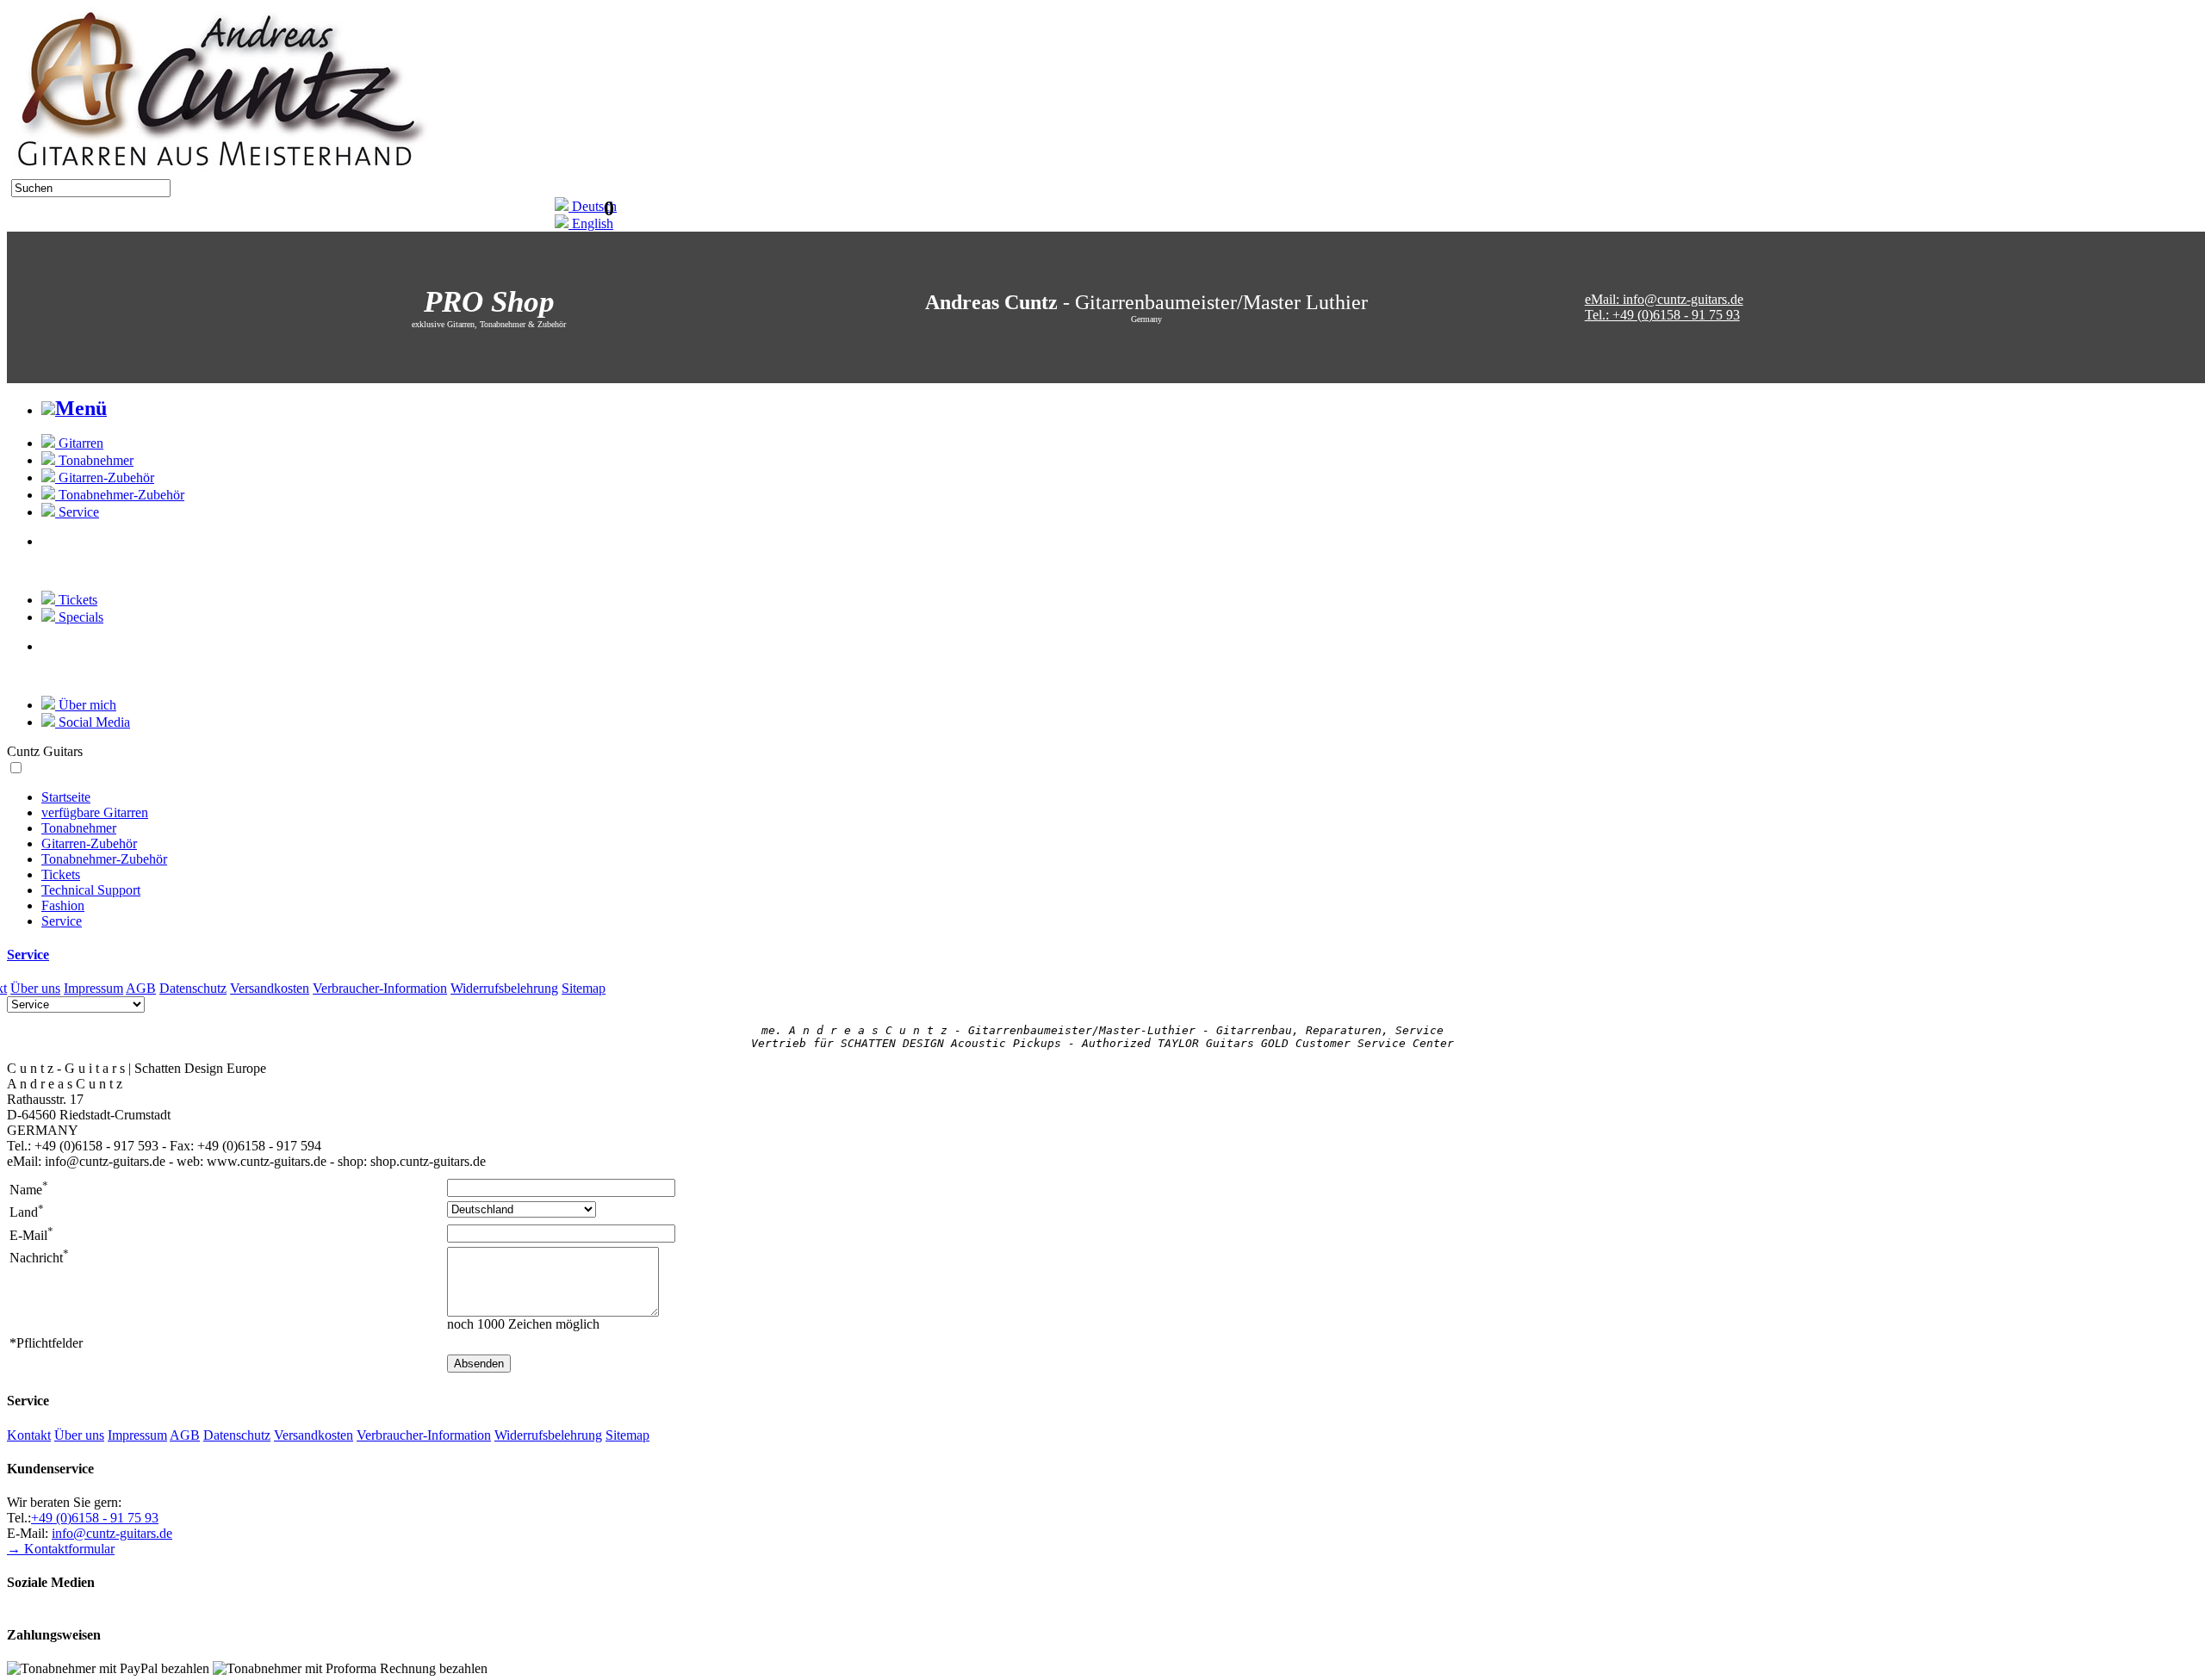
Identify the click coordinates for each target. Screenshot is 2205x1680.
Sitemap (584, 988)
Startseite (66, 797)
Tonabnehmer (79, 828)
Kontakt (29, 1435)
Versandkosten (270, 988)
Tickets (61, 874)
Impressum (93, 988)
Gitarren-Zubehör (89, 843)
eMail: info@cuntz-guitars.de (1664, 299)
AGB (141, 988)
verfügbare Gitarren (95, 812)
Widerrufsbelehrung (504, 988)
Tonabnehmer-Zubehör (104, 859)
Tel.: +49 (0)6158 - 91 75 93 (1662, 315)
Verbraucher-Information (380, 988)
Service (62, 921)
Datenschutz (193, 988)
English (591, 223)
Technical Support (91, 890)
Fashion (63, 905)
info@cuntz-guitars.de (112, 1533)
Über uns (35, 988)
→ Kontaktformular (61, 1549)
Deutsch (593, 206)
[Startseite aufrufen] (220, 174)
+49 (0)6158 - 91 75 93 (95, 1518)
